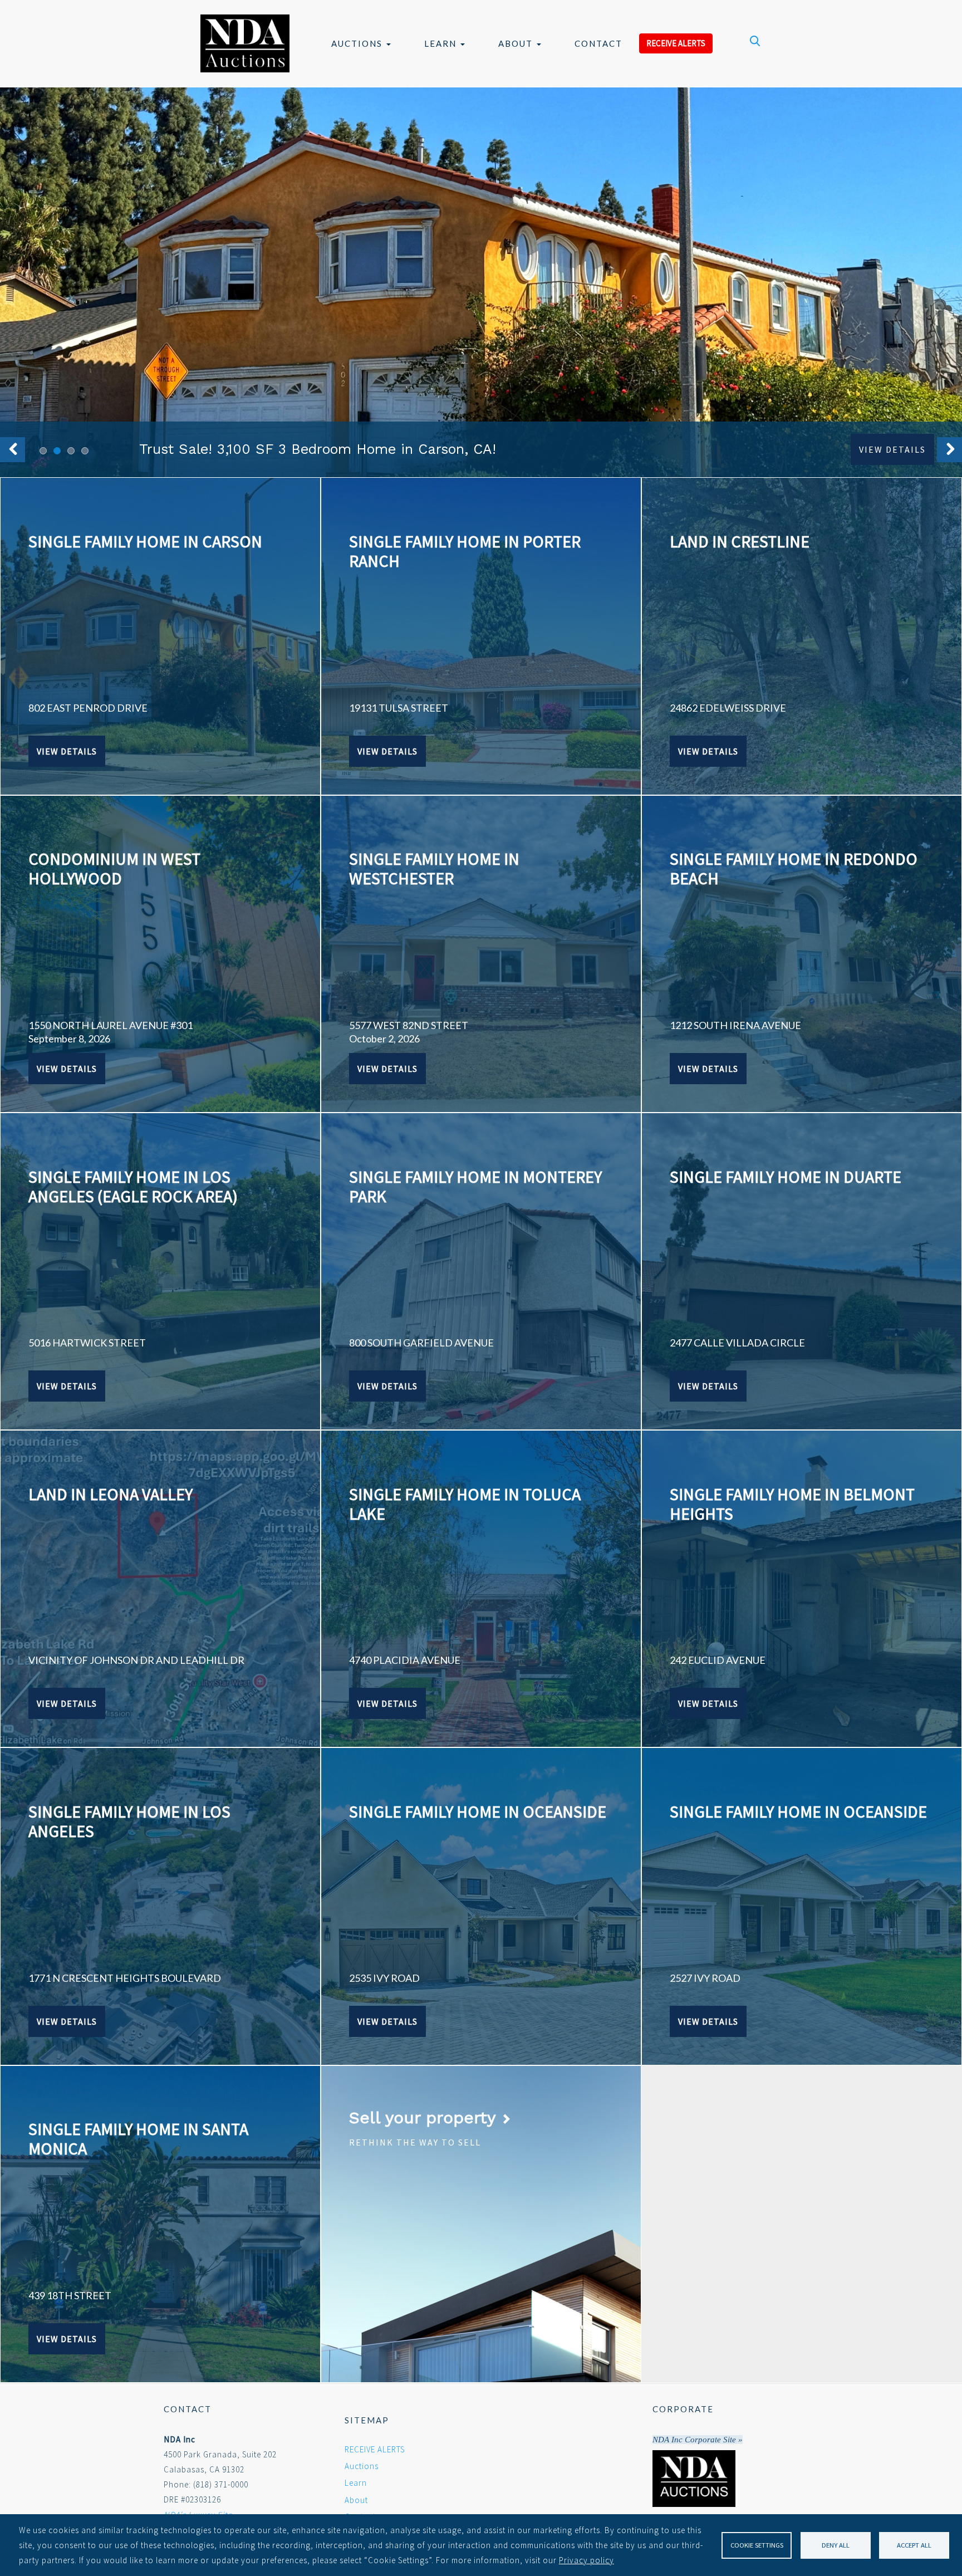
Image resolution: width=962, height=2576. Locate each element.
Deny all (836, 2545)
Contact (598, 43)
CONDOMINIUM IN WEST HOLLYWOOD (114, 868)
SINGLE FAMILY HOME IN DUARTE (786, 1177)
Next (949, 450)
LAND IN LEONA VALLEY (111, 1494)
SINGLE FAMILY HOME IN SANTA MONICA (138, 2139)
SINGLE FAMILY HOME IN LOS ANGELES (129, 1821)
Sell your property (425, 2117)
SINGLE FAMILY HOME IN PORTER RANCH (465, 551)
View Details (892, 449)
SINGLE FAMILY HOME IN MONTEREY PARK (475, 1186)
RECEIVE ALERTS (676, 43)
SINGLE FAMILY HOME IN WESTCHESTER (434, 868)
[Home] (245, 43)
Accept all (914, 2545)
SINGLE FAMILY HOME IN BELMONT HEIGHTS (792, 1504)
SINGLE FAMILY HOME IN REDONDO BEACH (794, 868)
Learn (442, 43)
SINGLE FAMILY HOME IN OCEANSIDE (478, 1811)
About (517, 43)
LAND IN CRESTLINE (740, 541)
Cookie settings (757, 2545)
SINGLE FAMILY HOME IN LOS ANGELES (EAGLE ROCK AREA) (133, 1186)
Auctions (358, 43)
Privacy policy (586, 2560)
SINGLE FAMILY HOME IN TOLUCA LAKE (465, 1504)
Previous (13, 450)
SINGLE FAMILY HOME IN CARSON (145, 541)
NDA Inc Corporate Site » (698, 2440)
